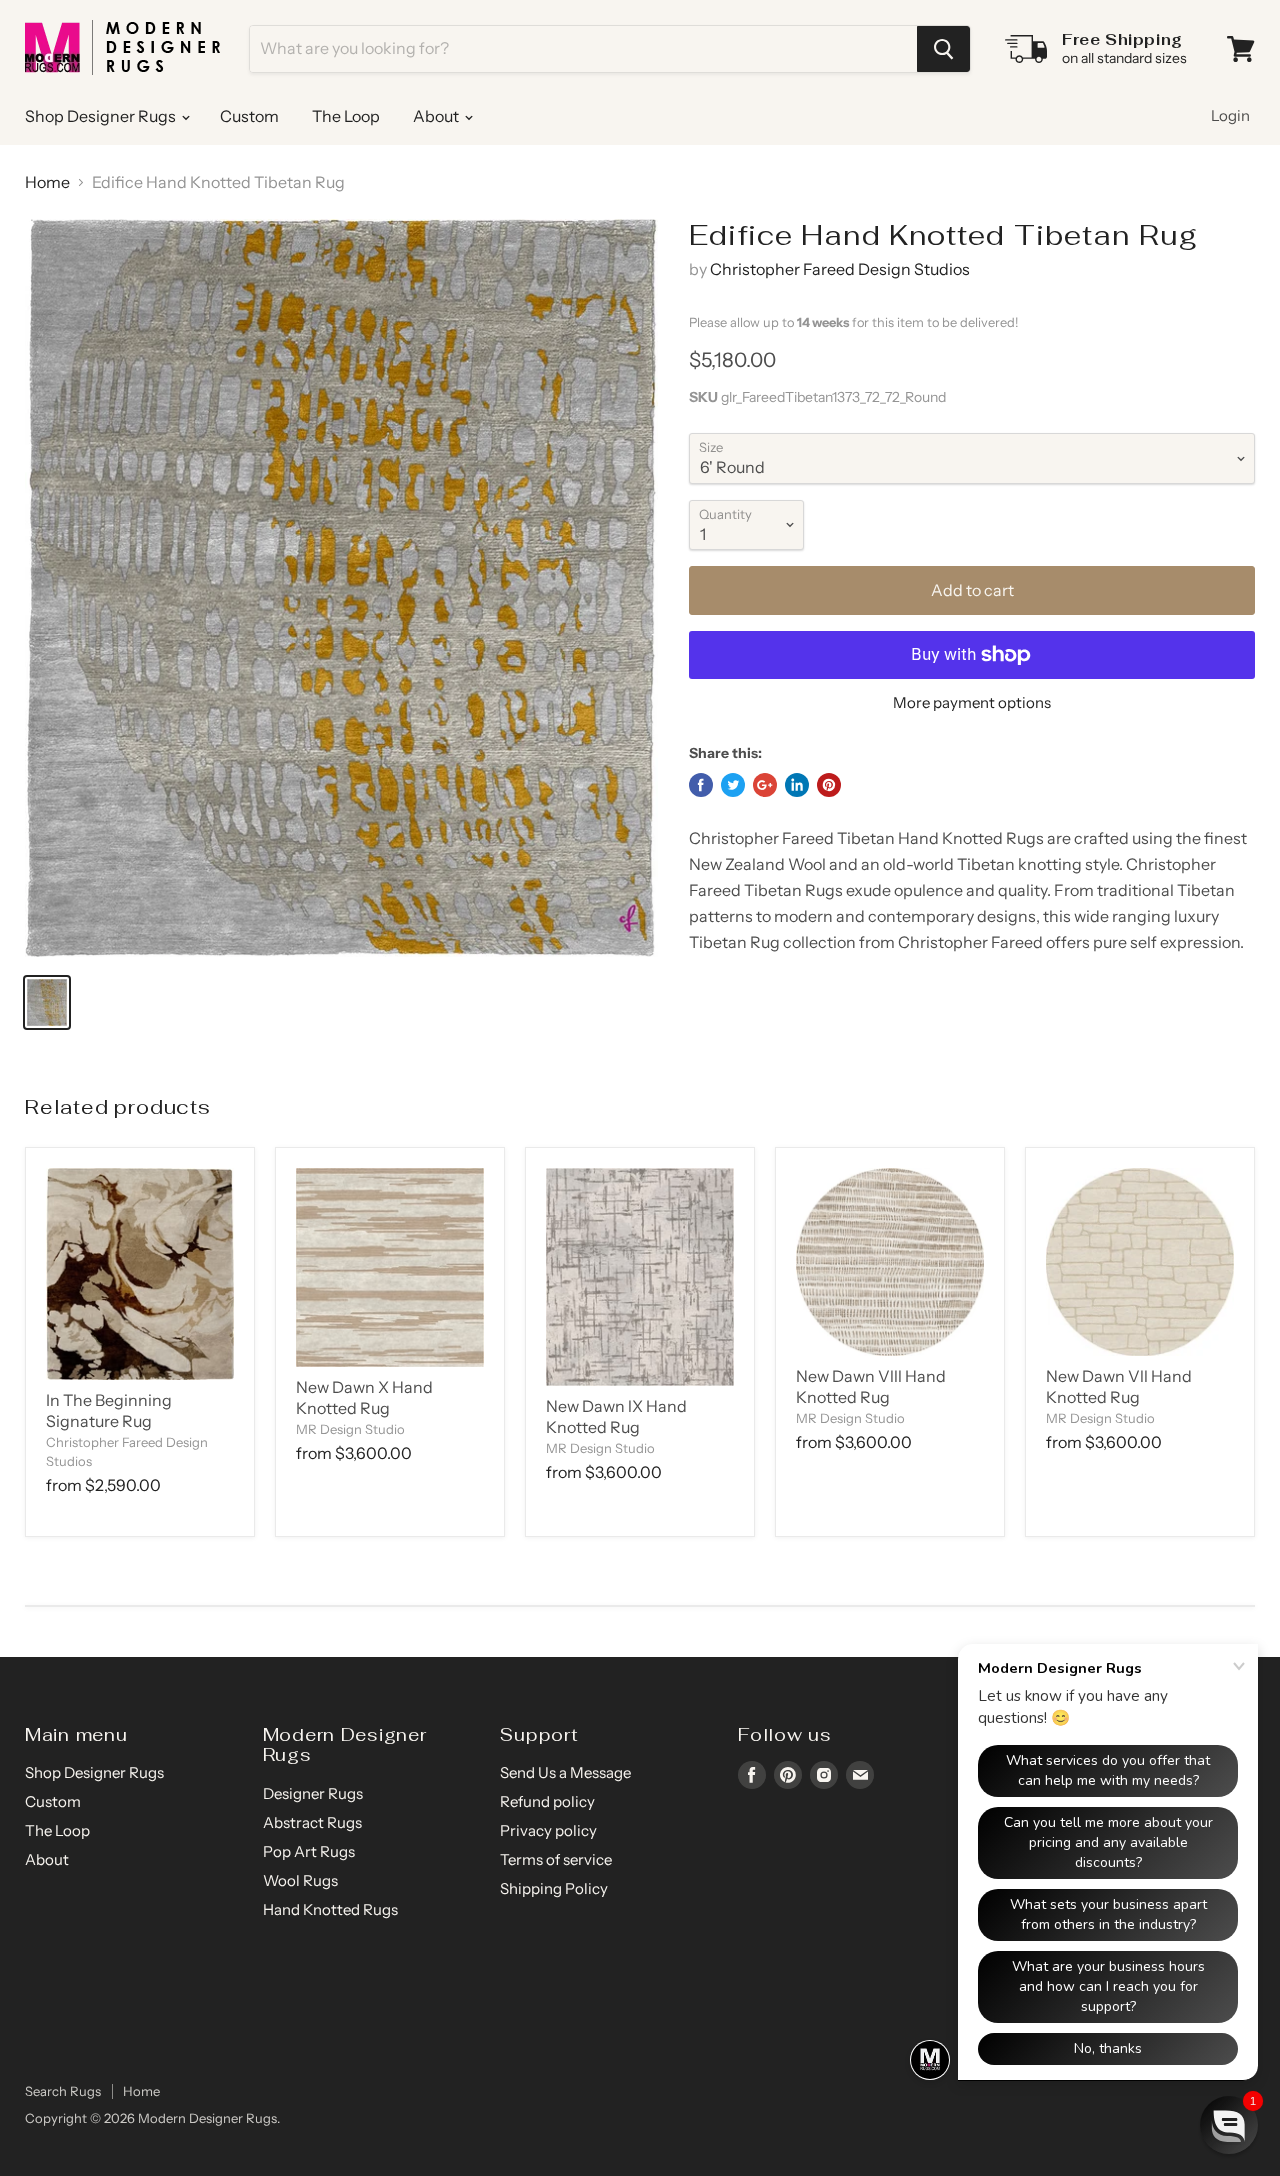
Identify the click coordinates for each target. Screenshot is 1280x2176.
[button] (1229, 2125)
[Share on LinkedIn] (797, 785)
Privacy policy (548, 1830)
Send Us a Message (565, 1772)
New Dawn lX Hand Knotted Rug (616, 1416)
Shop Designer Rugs (102, 116)
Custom (249, 116)
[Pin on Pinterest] (829, 785)
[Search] (943, 49)
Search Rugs (63, 2091)
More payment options (972, 702)
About (437, 116)
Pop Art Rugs (309, 1851)
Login (1230, 115)
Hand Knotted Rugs (330, 1909)
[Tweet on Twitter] (733, 785)
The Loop (346, 116)
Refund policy (547, 1801)
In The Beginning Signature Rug (109, 1410)
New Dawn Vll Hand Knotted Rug (1119, 1386)
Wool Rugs (300, 1880)
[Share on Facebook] (701, 785)
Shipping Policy (554, 1888)
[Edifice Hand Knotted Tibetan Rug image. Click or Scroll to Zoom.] (341, 587)
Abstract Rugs (312, 1822)
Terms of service (556, 1859)
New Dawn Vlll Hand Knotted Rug (871, 1386)
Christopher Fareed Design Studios (840, 269)
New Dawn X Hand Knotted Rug (364, 1397)
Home (47, 182)
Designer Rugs (313, 1793)
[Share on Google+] (765, 785)
